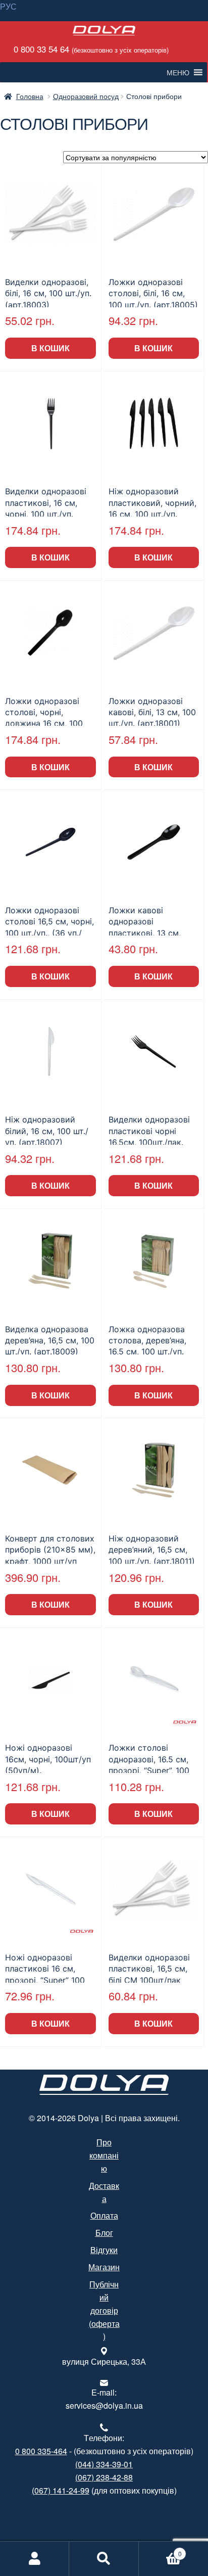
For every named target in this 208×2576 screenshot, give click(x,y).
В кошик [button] (50, 348)
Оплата (104, 2215)
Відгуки (104, 2250)
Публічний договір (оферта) (104, 2310)
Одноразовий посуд (86, 96)
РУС (8, 6)
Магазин (104, 2267)
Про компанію (104, 2155)
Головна (30, 96)
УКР (28, 6)
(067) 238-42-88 (104, 2477)
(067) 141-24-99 (61, 2490)
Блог (104, 2233)
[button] (178, 72)
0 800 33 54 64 (90, 49)
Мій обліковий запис (35, 2559)
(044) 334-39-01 (104, 2464)
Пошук (104, 2559)
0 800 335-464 (41, 2451)
